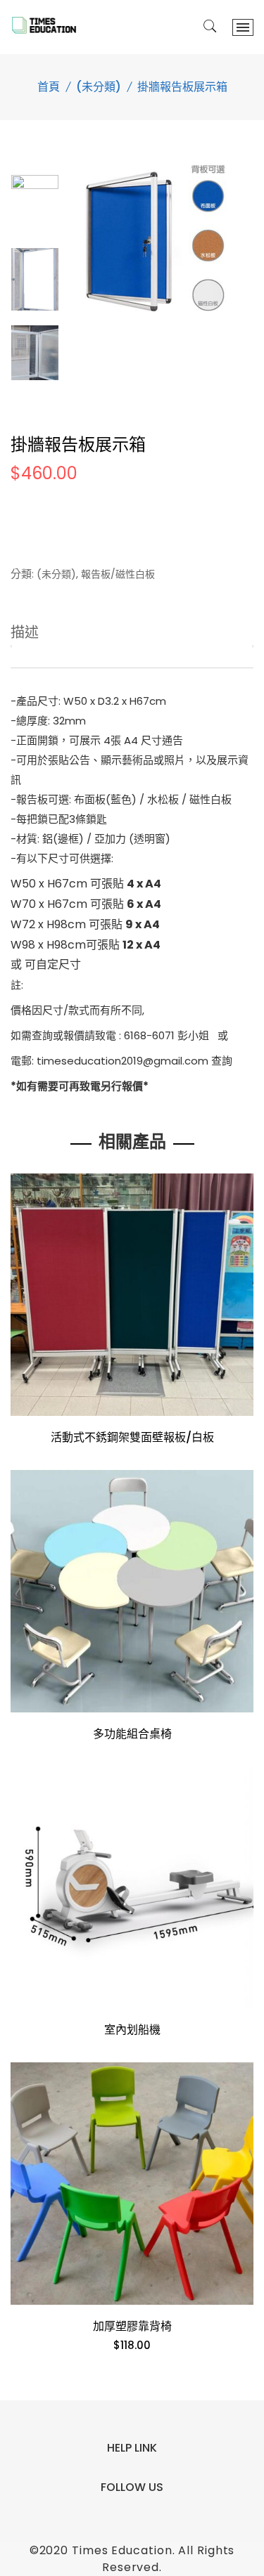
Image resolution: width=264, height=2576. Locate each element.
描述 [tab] (25, 632)
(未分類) (99, 87)
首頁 (49, 87)
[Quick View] (237, 1414)
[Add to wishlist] (27, 1414)
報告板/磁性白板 (118, 574)
